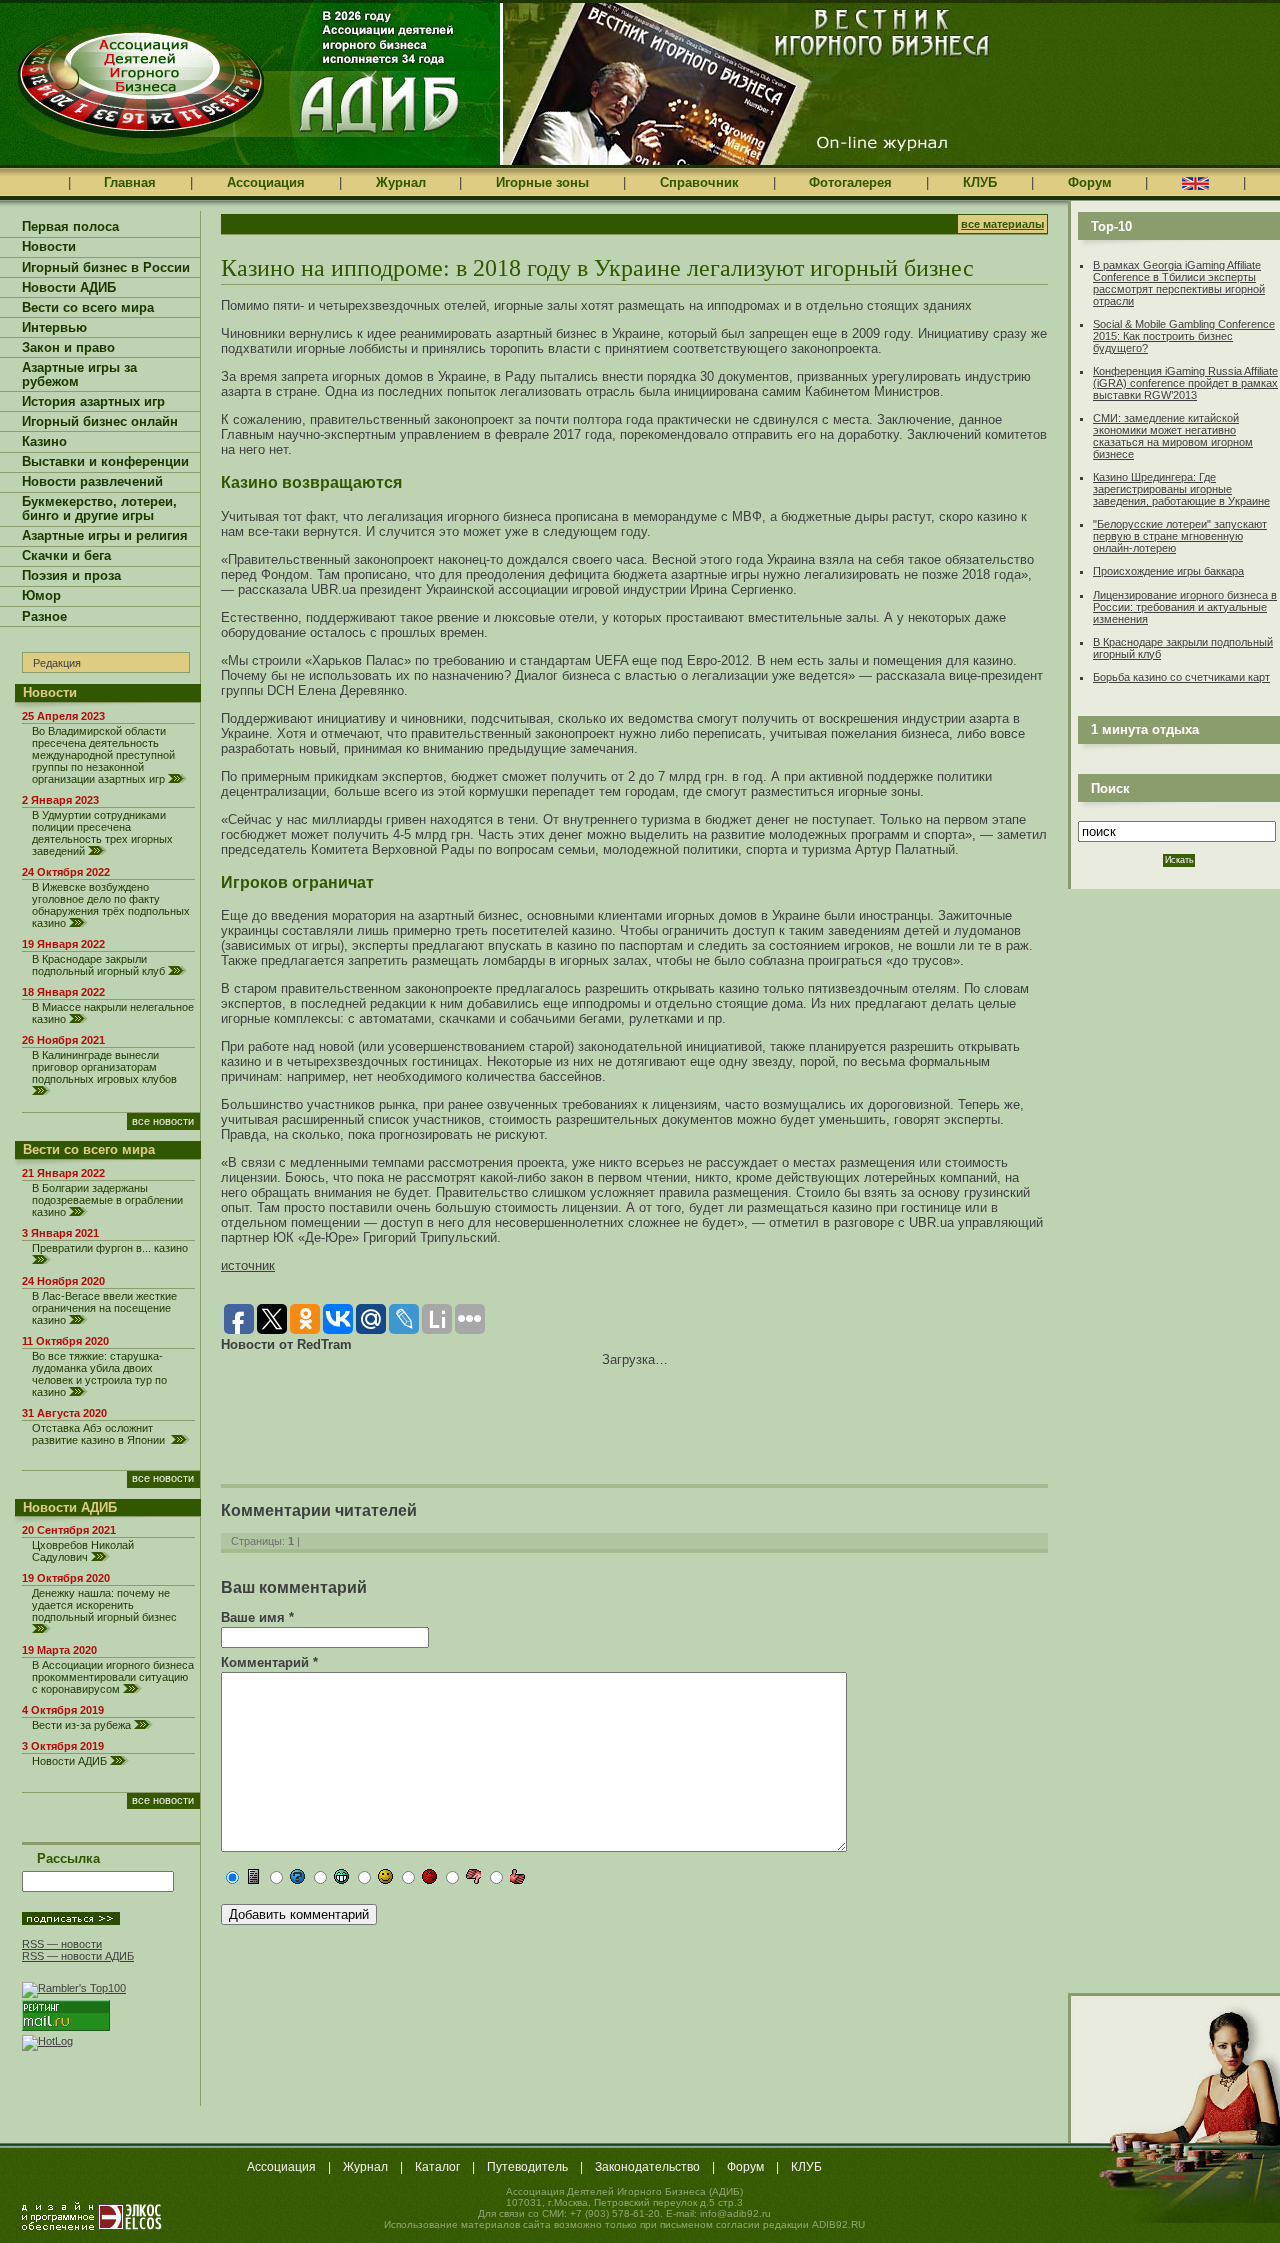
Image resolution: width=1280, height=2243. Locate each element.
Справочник (699, 182)
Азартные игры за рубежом (79, 375)
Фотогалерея (850, 182)
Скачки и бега (66, 556)
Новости (49, 247)
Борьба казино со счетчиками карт (1181, 677)
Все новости (163, 1121)
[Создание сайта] (92, 2216)
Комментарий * (269, 1662)
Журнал (401, 182)
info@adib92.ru (735, 2213)
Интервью (54, 328)
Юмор (41, 596)
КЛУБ (980, 182)
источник (248, 1265)
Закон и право (68, 348)
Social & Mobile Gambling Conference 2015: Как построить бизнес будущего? (1184, 336)
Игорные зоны (542, 182)
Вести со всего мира (88, 308)
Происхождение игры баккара (1168, 571)
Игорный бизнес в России (106, 268)
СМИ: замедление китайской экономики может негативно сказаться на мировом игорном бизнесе (1173, 436)
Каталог (437, 2167)
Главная (130, 182)
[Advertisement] (455, 1412)
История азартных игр (93, 402)
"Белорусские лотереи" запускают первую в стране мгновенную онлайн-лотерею (1180, 536)
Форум (1090, 182)
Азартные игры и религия (105, 536)
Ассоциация (266, 182)
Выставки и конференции (105, 462)
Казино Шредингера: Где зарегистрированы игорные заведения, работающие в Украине (1181, 489)
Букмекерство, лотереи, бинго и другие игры (99, 509)
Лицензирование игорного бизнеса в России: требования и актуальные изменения (1185, 607)
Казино (44, 442)
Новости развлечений (92, 482)
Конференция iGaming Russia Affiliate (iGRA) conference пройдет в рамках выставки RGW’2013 (1185, 383)
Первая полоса (70, 227)
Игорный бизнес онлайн (100, 422)
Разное (44, 617)
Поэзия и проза (71, 576)
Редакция (57, 663)
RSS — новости (62, 1944)
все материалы (1002, 224)
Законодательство (647, 2167)
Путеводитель (527, 2167)
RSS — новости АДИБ (78, 1956)
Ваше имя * (257, 1617)
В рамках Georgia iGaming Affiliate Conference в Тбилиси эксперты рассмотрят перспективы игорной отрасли (1179, 283)
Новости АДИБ (69, 288)
